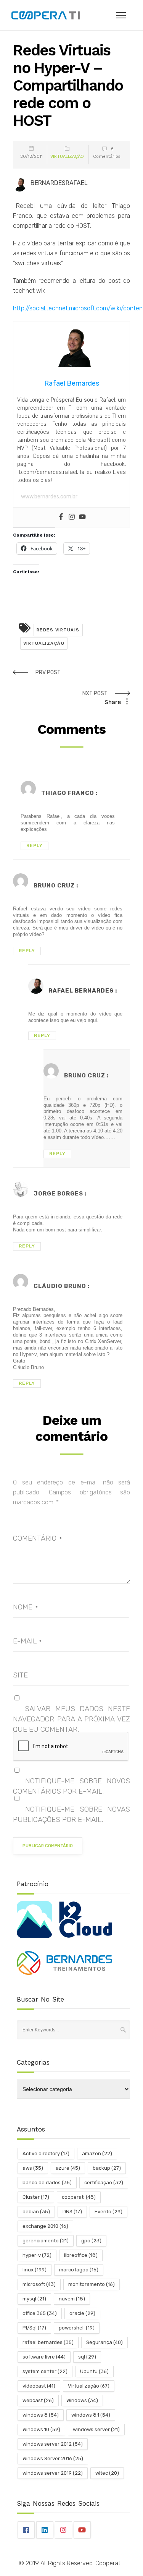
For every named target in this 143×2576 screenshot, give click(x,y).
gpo (91, 2241)
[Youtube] (82, 517)
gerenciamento (46, 2241)
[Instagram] (72, 517)
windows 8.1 (91, 2415)
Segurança (104, 2342)
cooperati (79, 2197)
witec (107, 2473)
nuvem (72, 2299)
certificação (104, 2183)
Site (20, 1675)
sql (87, 2357)
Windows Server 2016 (53, 2458)
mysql (34, 2299)
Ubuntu (94, 2371)
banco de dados (47, 2183)
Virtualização (67, 157)
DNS (72, 2212)
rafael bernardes (48, 2342)
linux (35, 2270)
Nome (25, 1607)
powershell (77, 2328)
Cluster (36, 2197)
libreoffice (81, 2255)
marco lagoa (79, 2270)
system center (45, 2371)
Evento (108, 2212)
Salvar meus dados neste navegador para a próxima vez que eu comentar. (72, 1719)
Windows (82, 2400)
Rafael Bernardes (81, 991)
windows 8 (41, 2415)
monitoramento (92, 2284)
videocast (39, 2386)
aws (33, 2168)
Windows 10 (41, 2429)
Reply (35, 845)
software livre (44, 2357)
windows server (96, 2429)
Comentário (37, 1538)
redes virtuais (58, 630)
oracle (82, 2313)
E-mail (27, 1641)
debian (36, 2212)
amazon (97, 2153)
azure (68, 2168)
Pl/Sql (34, 2328)
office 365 (40, 2313)
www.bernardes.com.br (49, 497)
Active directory (46, 2153)
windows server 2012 (53, 2444)
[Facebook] (61, 517)
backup (107, 2168)
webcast (38, 2400)
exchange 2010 (45, 2226)
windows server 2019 (53, 2473)
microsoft (39, 2284)
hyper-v (37, 2255)
